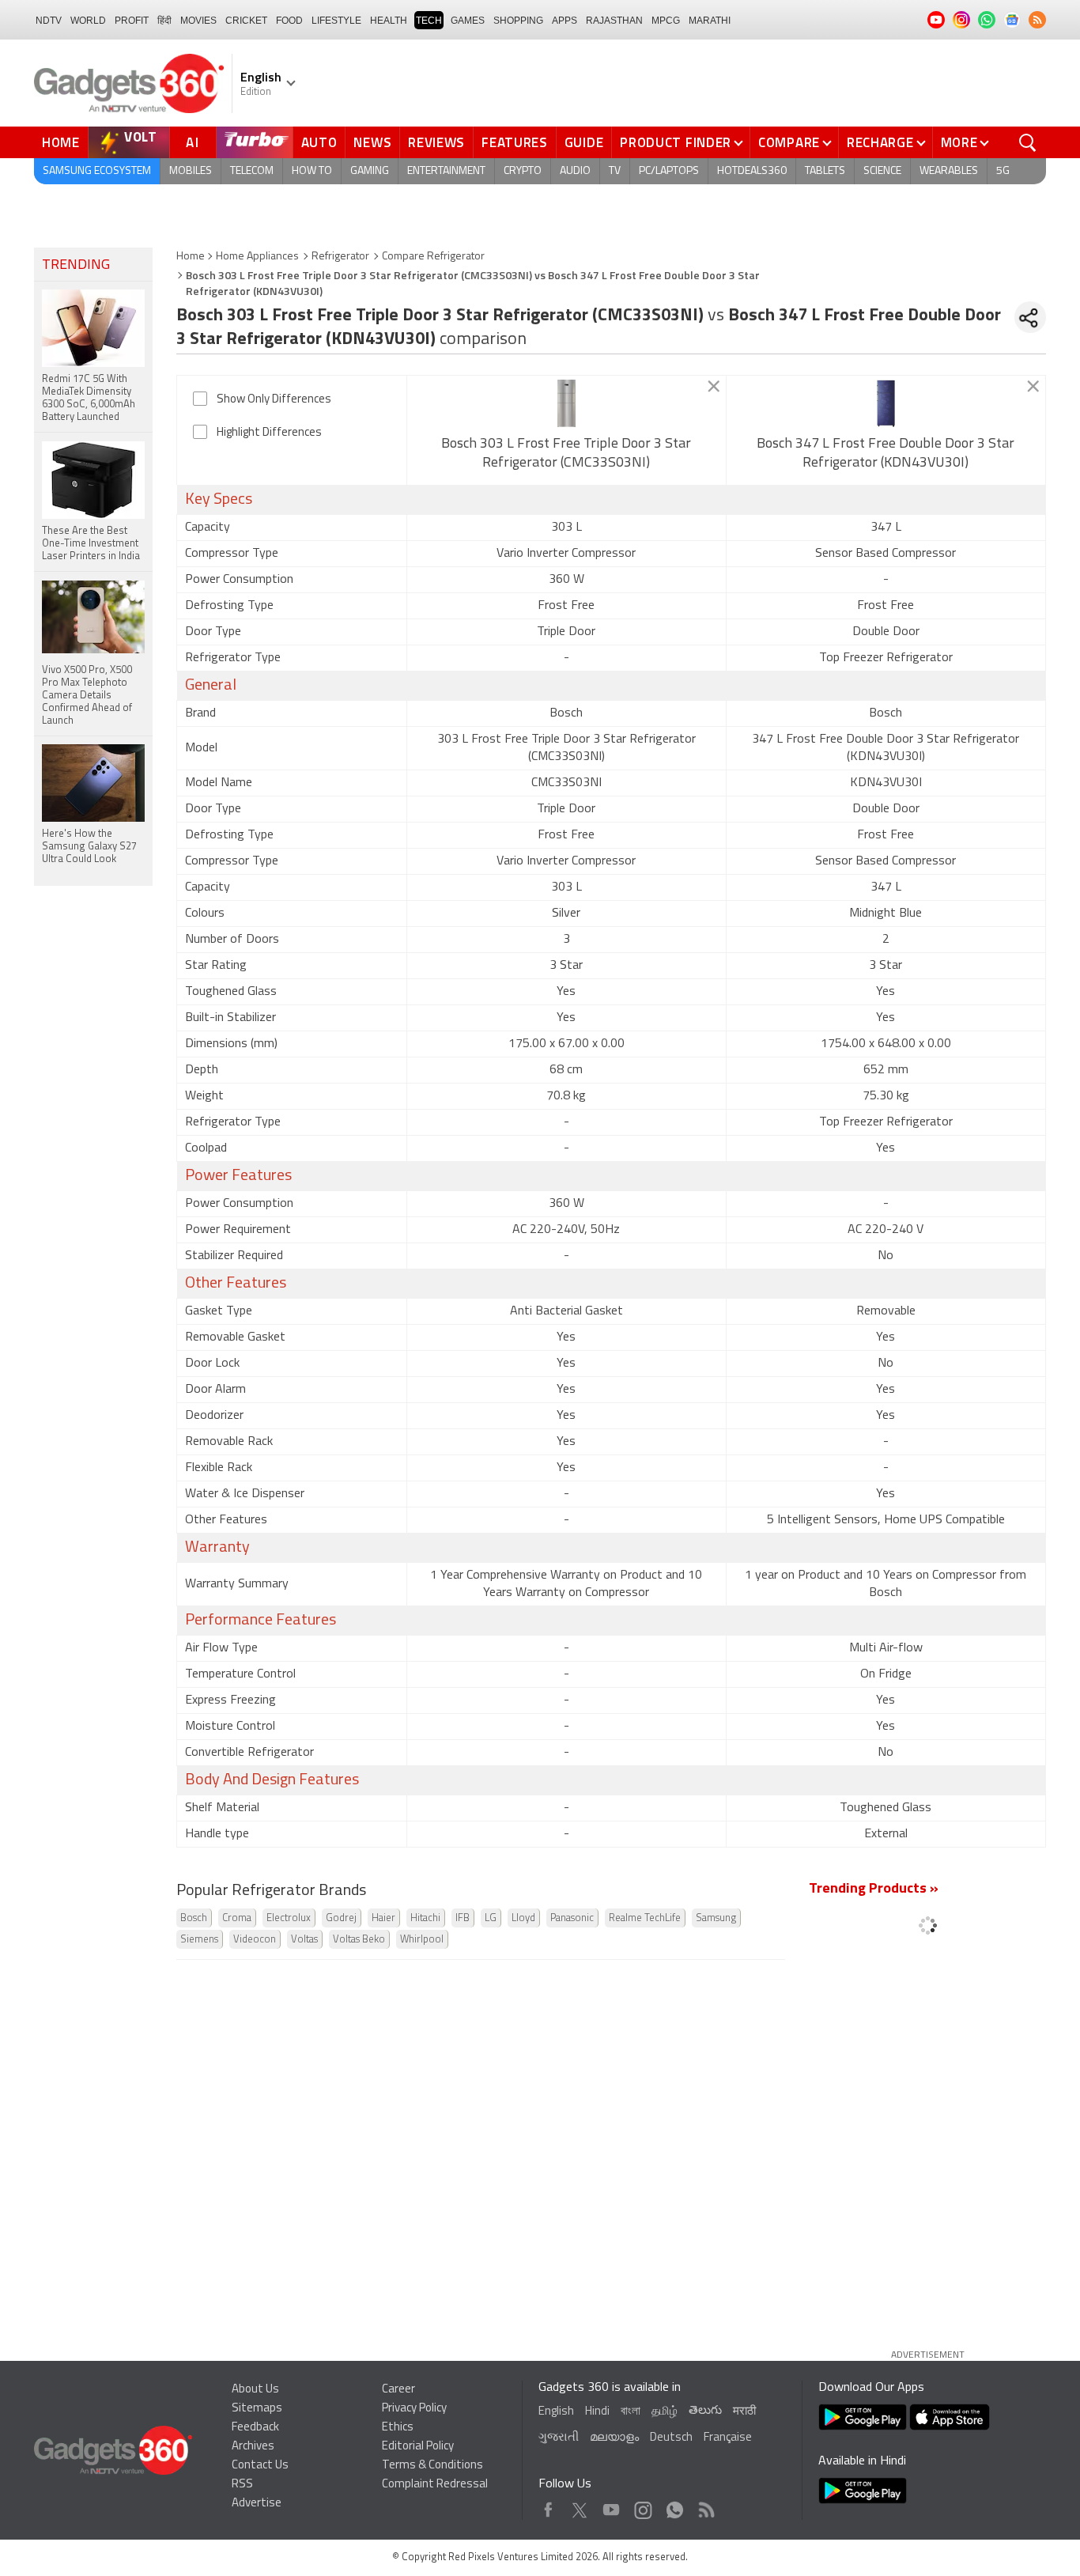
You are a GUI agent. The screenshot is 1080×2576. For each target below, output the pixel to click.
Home (61, 142)
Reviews (436, 142)
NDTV (49, 21)
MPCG (666, 21)
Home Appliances (257, 257)
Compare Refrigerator (433, 257)
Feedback (255, 2428)
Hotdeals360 (752, 171)
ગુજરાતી (559, 2438)
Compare (789, 142)
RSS (242, 2485)
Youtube (612, 2506)
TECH (429, 21)
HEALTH (389, 21)
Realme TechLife (645, 1918)
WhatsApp (675, 2506)
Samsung (716, 1918)
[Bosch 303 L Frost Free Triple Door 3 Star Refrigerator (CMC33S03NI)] (566, 403)
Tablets (825, 171)
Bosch (194, 1918)
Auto (319, 142)
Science (882, 171)
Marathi (710, 21)
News (372, 142)
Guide (584, 142)
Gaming (370, 171)
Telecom (252, 171)
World (88, 21)
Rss (705, 2506)
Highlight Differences (269, 433)
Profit (132, 21)
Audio (575, 171)
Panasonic (572, 1918)
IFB (463, 1918)
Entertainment (446, 171)
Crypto (523, 171)
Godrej (341, 1918)
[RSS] (1037, 20)
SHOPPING (518, 21)
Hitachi (425, 1918)
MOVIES (198, 21)
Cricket (246, 21)
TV (615, 171)
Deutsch (671, 2438)
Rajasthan (614, 21)
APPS (565, 21)
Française (728, 2438)
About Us (255, 2390)
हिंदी (164, 21)
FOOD (289, 21)
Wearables (949, 171)
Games (468, 21)
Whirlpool (422, 1940)
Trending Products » (874, 1889)
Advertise (257, 2504)
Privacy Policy (414, 2409)
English (556, 2412)
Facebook (548, 2506)
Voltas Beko (359, 1940)
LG (491, 1918)
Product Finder (676, 142)
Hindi (597, 2412)
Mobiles (191, 171)
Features (515, 142)
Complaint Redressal (435, 2485)
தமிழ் (665, 2412)
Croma (237, 1918)
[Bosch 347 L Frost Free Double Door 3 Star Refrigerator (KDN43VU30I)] (886, 403)
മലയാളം (614, 2438)
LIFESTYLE (336, 21)
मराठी (744, 2412)
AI (193, 142)
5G (1003, 171)
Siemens (199, 1940)
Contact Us (260, 2466)
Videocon (255, 1940)
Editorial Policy (418, 2447)
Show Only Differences (274, 400)
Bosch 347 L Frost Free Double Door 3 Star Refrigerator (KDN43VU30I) (886, 454)
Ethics (398, 2428)
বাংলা (631, 2412)
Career (398, 2390)
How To (312, 171)
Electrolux (289, 1918)
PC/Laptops (669, 171)
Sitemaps (257, 2409)
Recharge (880, 142)
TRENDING (76, 266)
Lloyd (523, 1918)
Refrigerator (340, 257)
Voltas (304, 1940)
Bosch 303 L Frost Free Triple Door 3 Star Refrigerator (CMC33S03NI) (566, 454)
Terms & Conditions (432, 2466)
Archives (253, 2447)
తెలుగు (705, 2411)
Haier (383, 1918)
